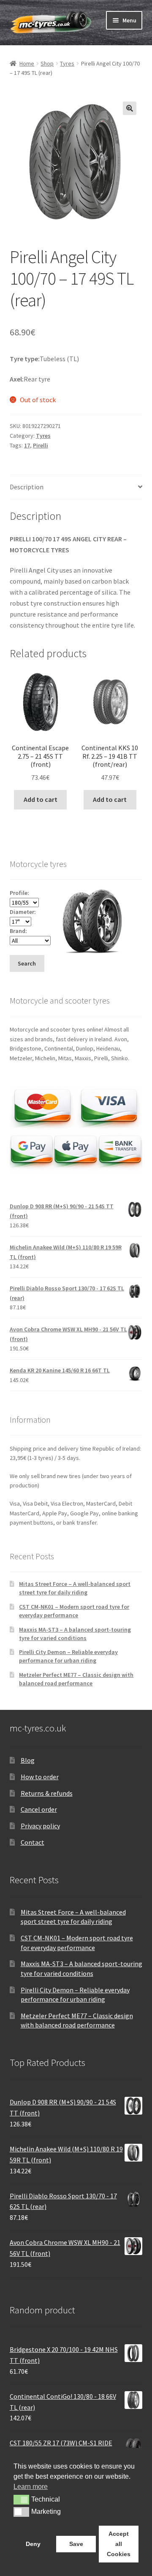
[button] (130, 108)
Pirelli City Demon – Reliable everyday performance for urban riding (68, 1656)
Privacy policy (40, 1826)
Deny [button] (33, 2544)
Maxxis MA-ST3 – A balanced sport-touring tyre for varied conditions (75, 1634)
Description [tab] (27, 487)
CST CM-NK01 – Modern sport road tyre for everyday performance (74, 1611)
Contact (33, 1842)
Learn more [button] (31, 2487)
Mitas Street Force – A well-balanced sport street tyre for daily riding (75, 1588)
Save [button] (76, 2544)
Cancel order (39, 1809)
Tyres (67, 63)
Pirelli (41, 445)
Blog (28, 1760)
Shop (47, 63)
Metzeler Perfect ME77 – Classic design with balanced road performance (76, 1679)
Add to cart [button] (41, 799)
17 (27, 445)
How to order (40, 1777)
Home (27, 63)
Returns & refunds (47, 1793)
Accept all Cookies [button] (119, 2544)
